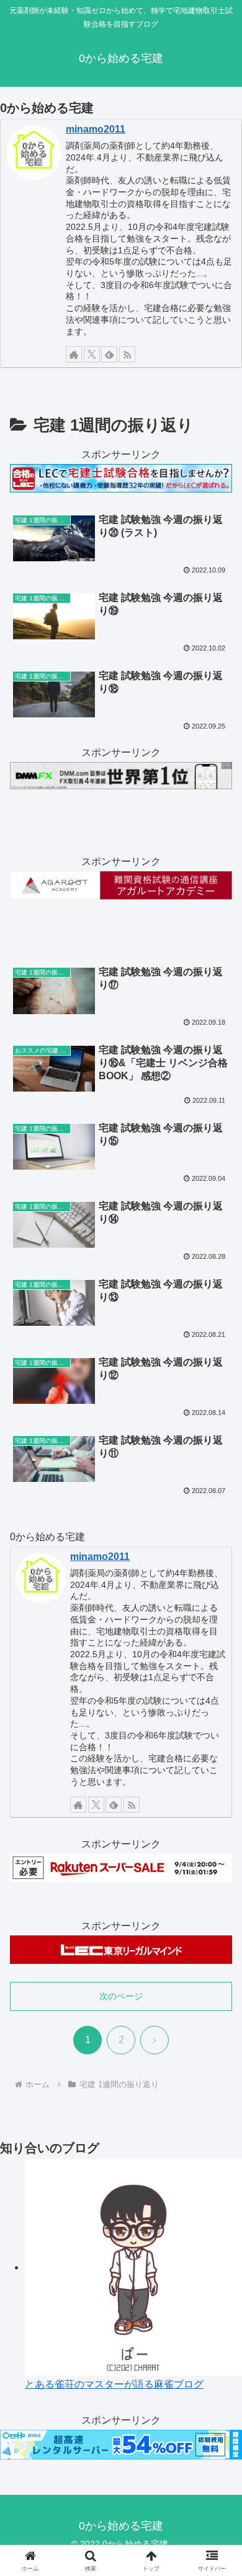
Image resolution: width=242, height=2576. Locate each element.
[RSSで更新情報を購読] (127, 354)
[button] (217, 1889)
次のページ (121, 1996)
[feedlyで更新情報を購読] (109, 354)
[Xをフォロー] (92, 354)
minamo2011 (96, 129)
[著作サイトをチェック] (74, 354)
